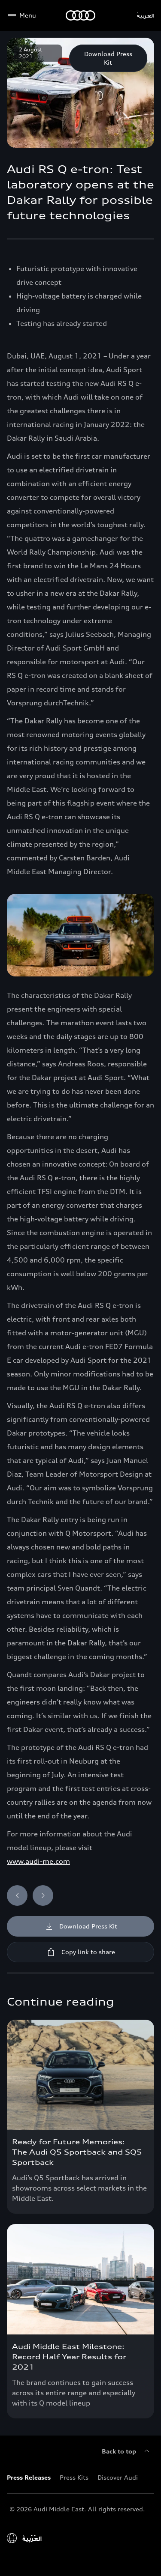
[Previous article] (17, 1895)
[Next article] (43, 1895)
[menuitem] (33, 2477)
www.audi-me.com (38, 1861)
